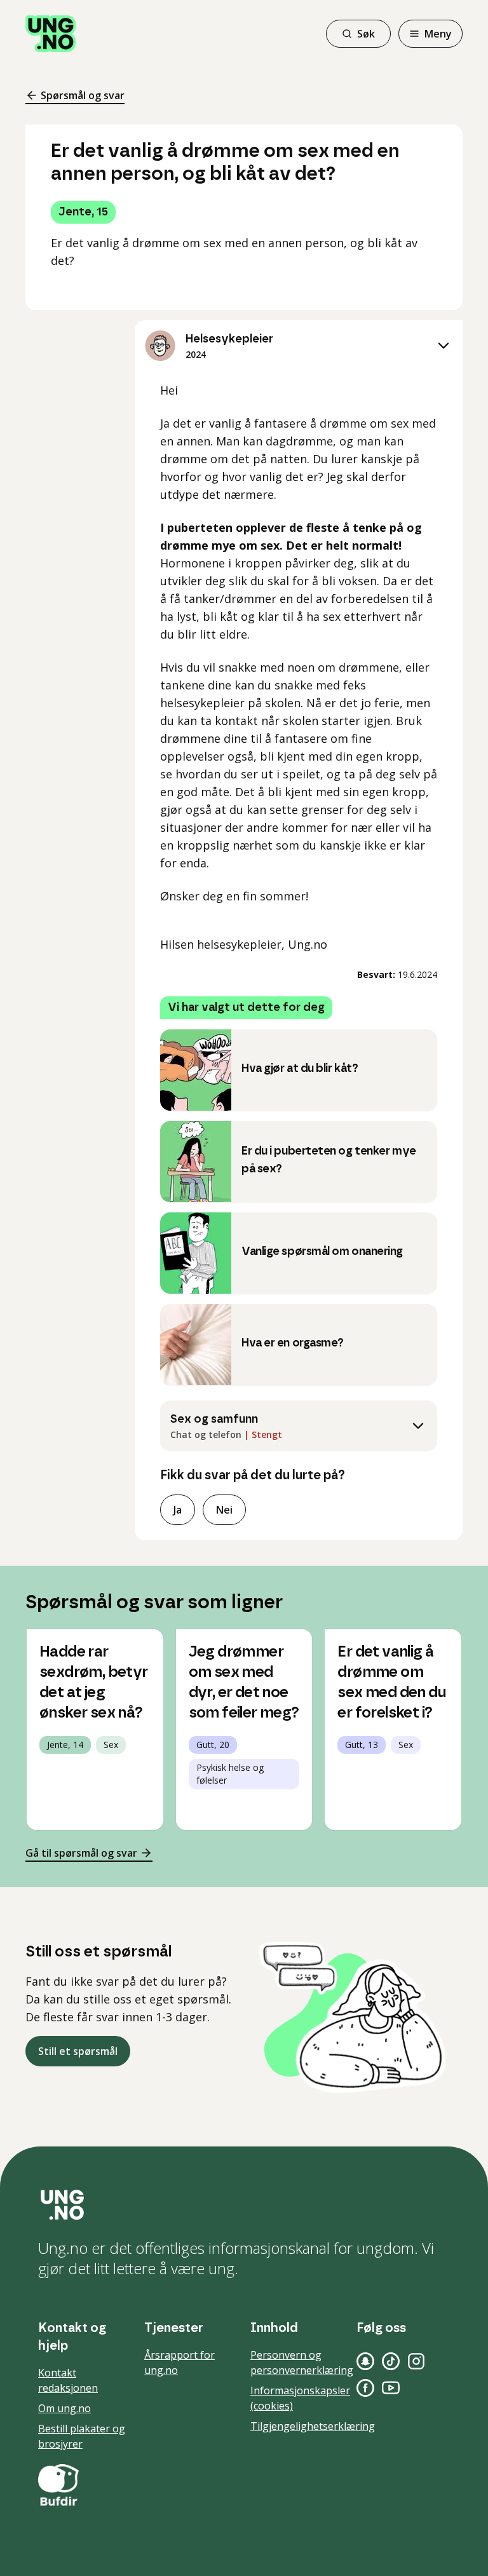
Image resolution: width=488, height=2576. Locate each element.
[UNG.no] (244, 2205)
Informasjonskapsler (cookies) (300, 2398)
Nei (224, 1510)
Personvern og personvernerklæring (302, 2362)
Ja (178, 1510)
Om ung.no (64, 2408)
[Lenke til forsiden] (51, 34)
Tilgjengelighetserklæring (313, 2426)
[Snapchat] (365, 2361)
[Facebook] (365, 2388)
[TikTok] (391, 2361)
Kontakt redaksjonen (68, 2380)
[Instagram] (416, 2361)
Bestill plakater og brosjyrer (82, 2436)
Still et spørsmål (78, 2051)
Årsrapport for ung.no (180, 2362)
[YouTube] (391, 2388)
